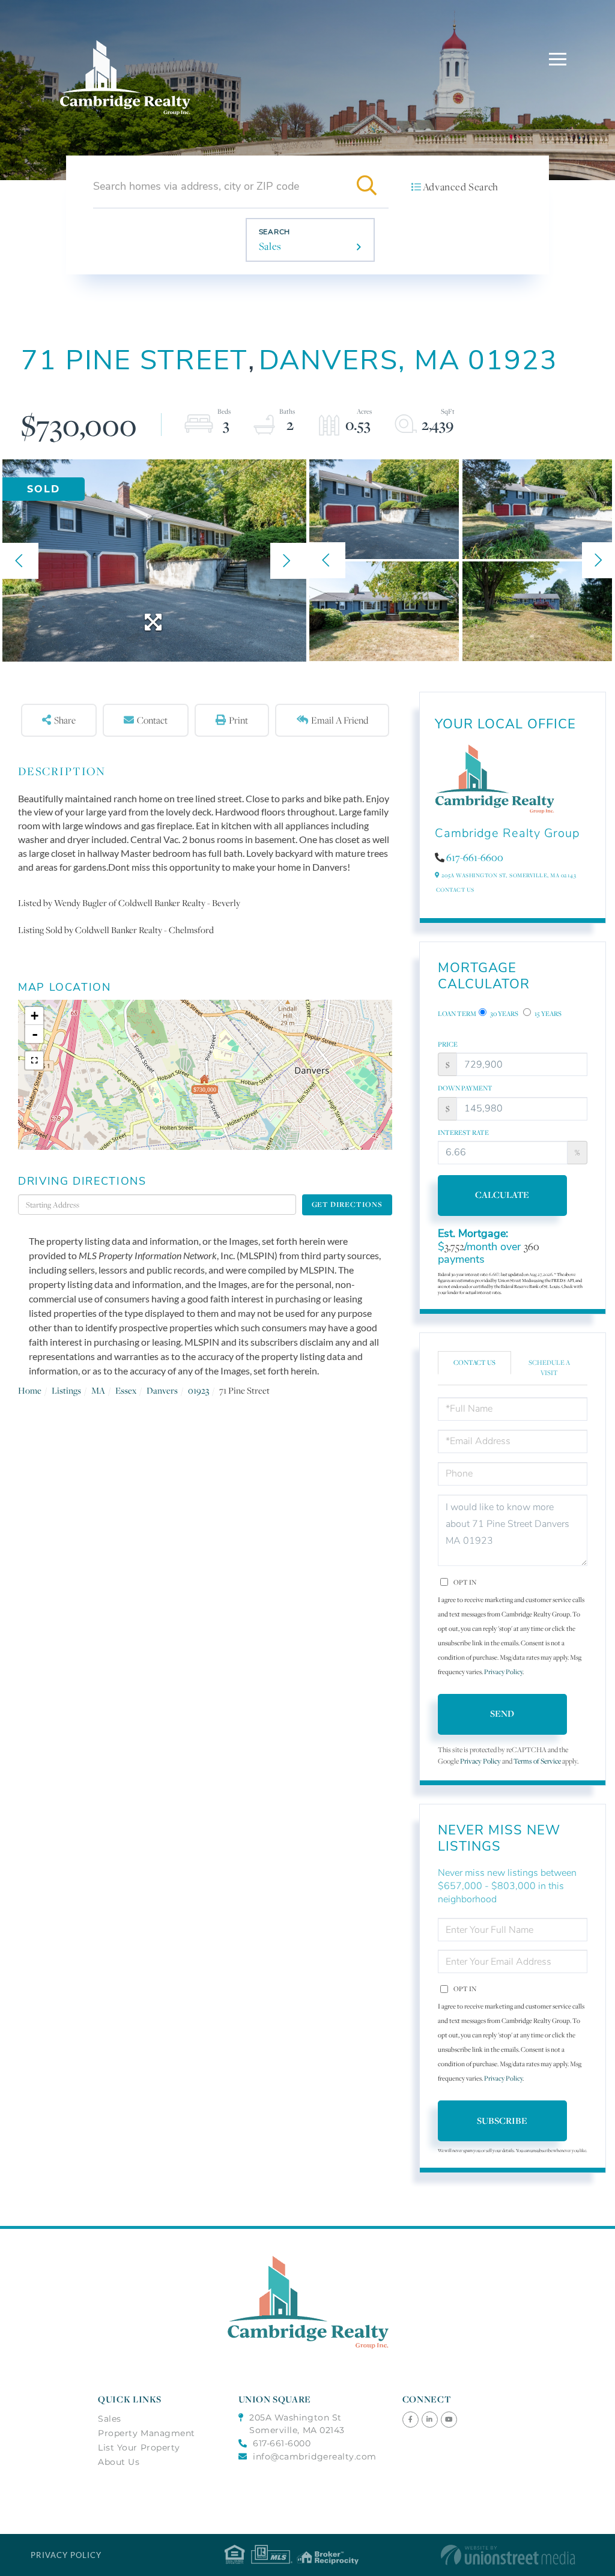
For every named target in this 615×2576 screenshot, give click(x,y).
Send (502, 1713)
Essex (126, 1390)
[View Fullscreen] (34, 1060)
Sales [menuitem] (110, 2419)
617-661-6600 (475, 857)
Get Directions (347, 1204)
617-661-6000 (282, 2443)
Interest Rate (463, 1132)
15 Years (547, 1014)
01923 (198, 1390)
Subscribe (502, 2121)
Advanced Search (461, 187)
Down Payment (465, 1088)
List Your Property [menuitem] (139, 2448)
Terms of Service (537, 1761)
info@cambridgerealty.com (315, 2457)
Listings (66, 1390)
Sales (270, 246)
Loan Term (457, 1014)
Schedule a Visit (549, 1368)
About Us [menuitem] (119, 2462)
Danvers (162, 1390)
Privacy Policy (503, 1672)
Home (30, 1390)
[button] (367, 186)
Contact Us (455, 890)
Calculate (502, 1195)
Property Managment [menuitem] (147, 2433)
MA (98, 1390)
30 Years (504, 1014)
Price (448, 1044)
